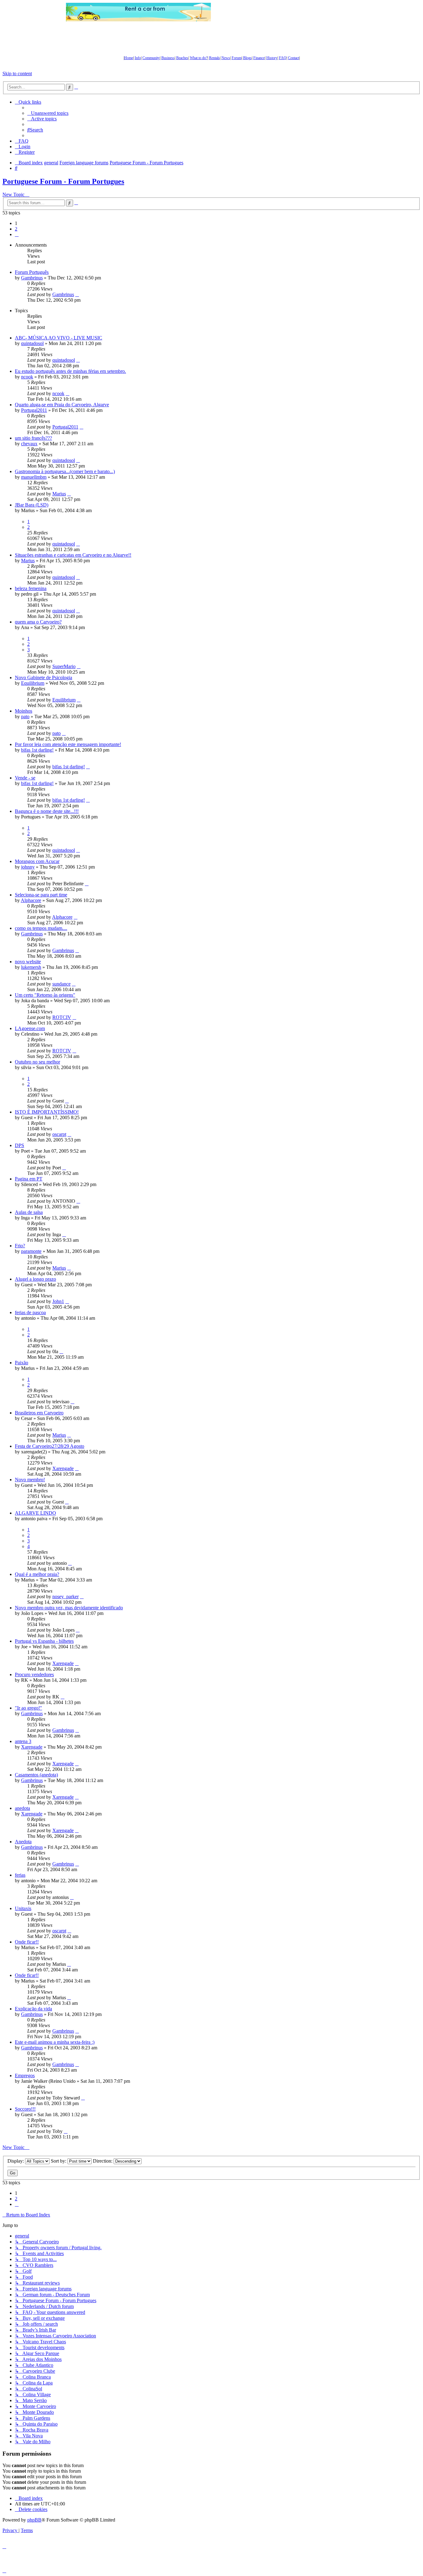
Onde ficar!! (27, 1942)
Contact (294, 58)
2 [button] (16, 229)
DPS (20, 1145)
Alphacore (31, 900)
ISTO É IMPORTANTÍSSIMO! (47, 1112)
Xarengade (63, 1468)
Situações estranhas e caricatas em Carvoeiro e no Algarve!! (73, 555)
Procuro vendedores (34, 1674)
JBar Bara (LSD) (32, 505)
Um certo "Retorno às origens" (45, 995)
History (272, 58)
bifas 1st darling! (37, 750)
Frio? (20, 1246)
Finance (259, 58)
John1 (58, 1301)
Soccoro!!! (25, 2109)
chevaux (29, 444)
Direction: (103, 2161)
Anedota (23, 1842)
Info (138, 58)
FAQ (283, 58)
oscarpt (59, 1134)
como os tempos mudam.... (41, 928)
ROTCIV (62, 1017)
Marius (59, 494)
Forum (237, 58)
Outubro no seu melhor (37, 1062)
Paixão (22, 1363)
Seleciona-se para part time (41, 895)
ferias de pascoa (30, 1312)
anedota (22, 1808)
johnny (28, 867)
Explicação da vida (33, 2009)
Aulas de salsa (29, 1212)
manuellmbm (34, 477)
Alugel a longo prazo (35, 1279)
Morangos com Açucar (37, 861)
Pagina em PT (29, 1179)
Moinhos (24, 711)
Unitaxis (23, 1908)
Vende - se (25, 778)
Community (151, 58)
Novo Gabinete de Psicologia (44, 677)
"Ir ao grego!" (28, 1708)
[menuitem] (48, 113)
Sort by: (59, 2161)
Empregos (25, 2075)
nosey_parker (65, 1597)
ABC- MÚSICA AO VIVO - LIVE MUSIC (59, 338)
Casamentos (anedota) (36, 1775)
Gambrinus (32, 278)
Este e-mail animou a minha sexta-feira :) (55, 2042)
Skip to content (17, 73)
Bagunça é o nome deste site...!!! (47, 811)
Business (168, 58)
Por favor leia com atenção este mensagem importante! (68, 744)
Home (129, 58)
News (226, 58)
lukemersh (31, 967)
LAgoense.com (30, 1028)
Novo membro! (30, 1480)
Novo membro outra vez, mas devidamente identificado (69, 1608)
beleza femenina (31, 588)
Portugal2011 (34, 410)
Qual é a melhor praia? (37, 1574)
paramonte (31, 1251)
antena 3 (23, 1741)
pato (25, 716)
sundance (61, 984)
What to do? (199, 58)
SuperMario (64, 666)
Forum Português (32, 272)
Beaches (182, 58)
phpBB (34, 2520)
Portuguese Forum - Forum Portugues (63, 181)
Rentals (214, 58)
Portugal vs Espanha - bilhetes (44, 1641)
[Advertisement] (284, 12)
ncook (27, 377)
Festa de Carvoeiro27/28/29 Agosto (50, 1446)
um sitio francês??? (33, 438)
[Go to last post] (77, 294)
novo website (28, 962)
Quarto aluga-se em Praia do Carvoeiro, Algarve (62, 405)
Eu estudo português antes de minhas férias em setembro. (70, 371)
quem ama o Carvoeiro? (38, 622)
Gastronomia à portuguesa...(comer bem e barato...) (65, 471)
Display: (16, 2161)
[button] (17, 234)
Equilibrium (33, 683)
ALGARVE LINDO (35, 1513)
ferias (20, 1875)
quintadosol (32, 343)
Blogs (247, 58)
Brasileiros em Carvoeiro (39, 1413)
